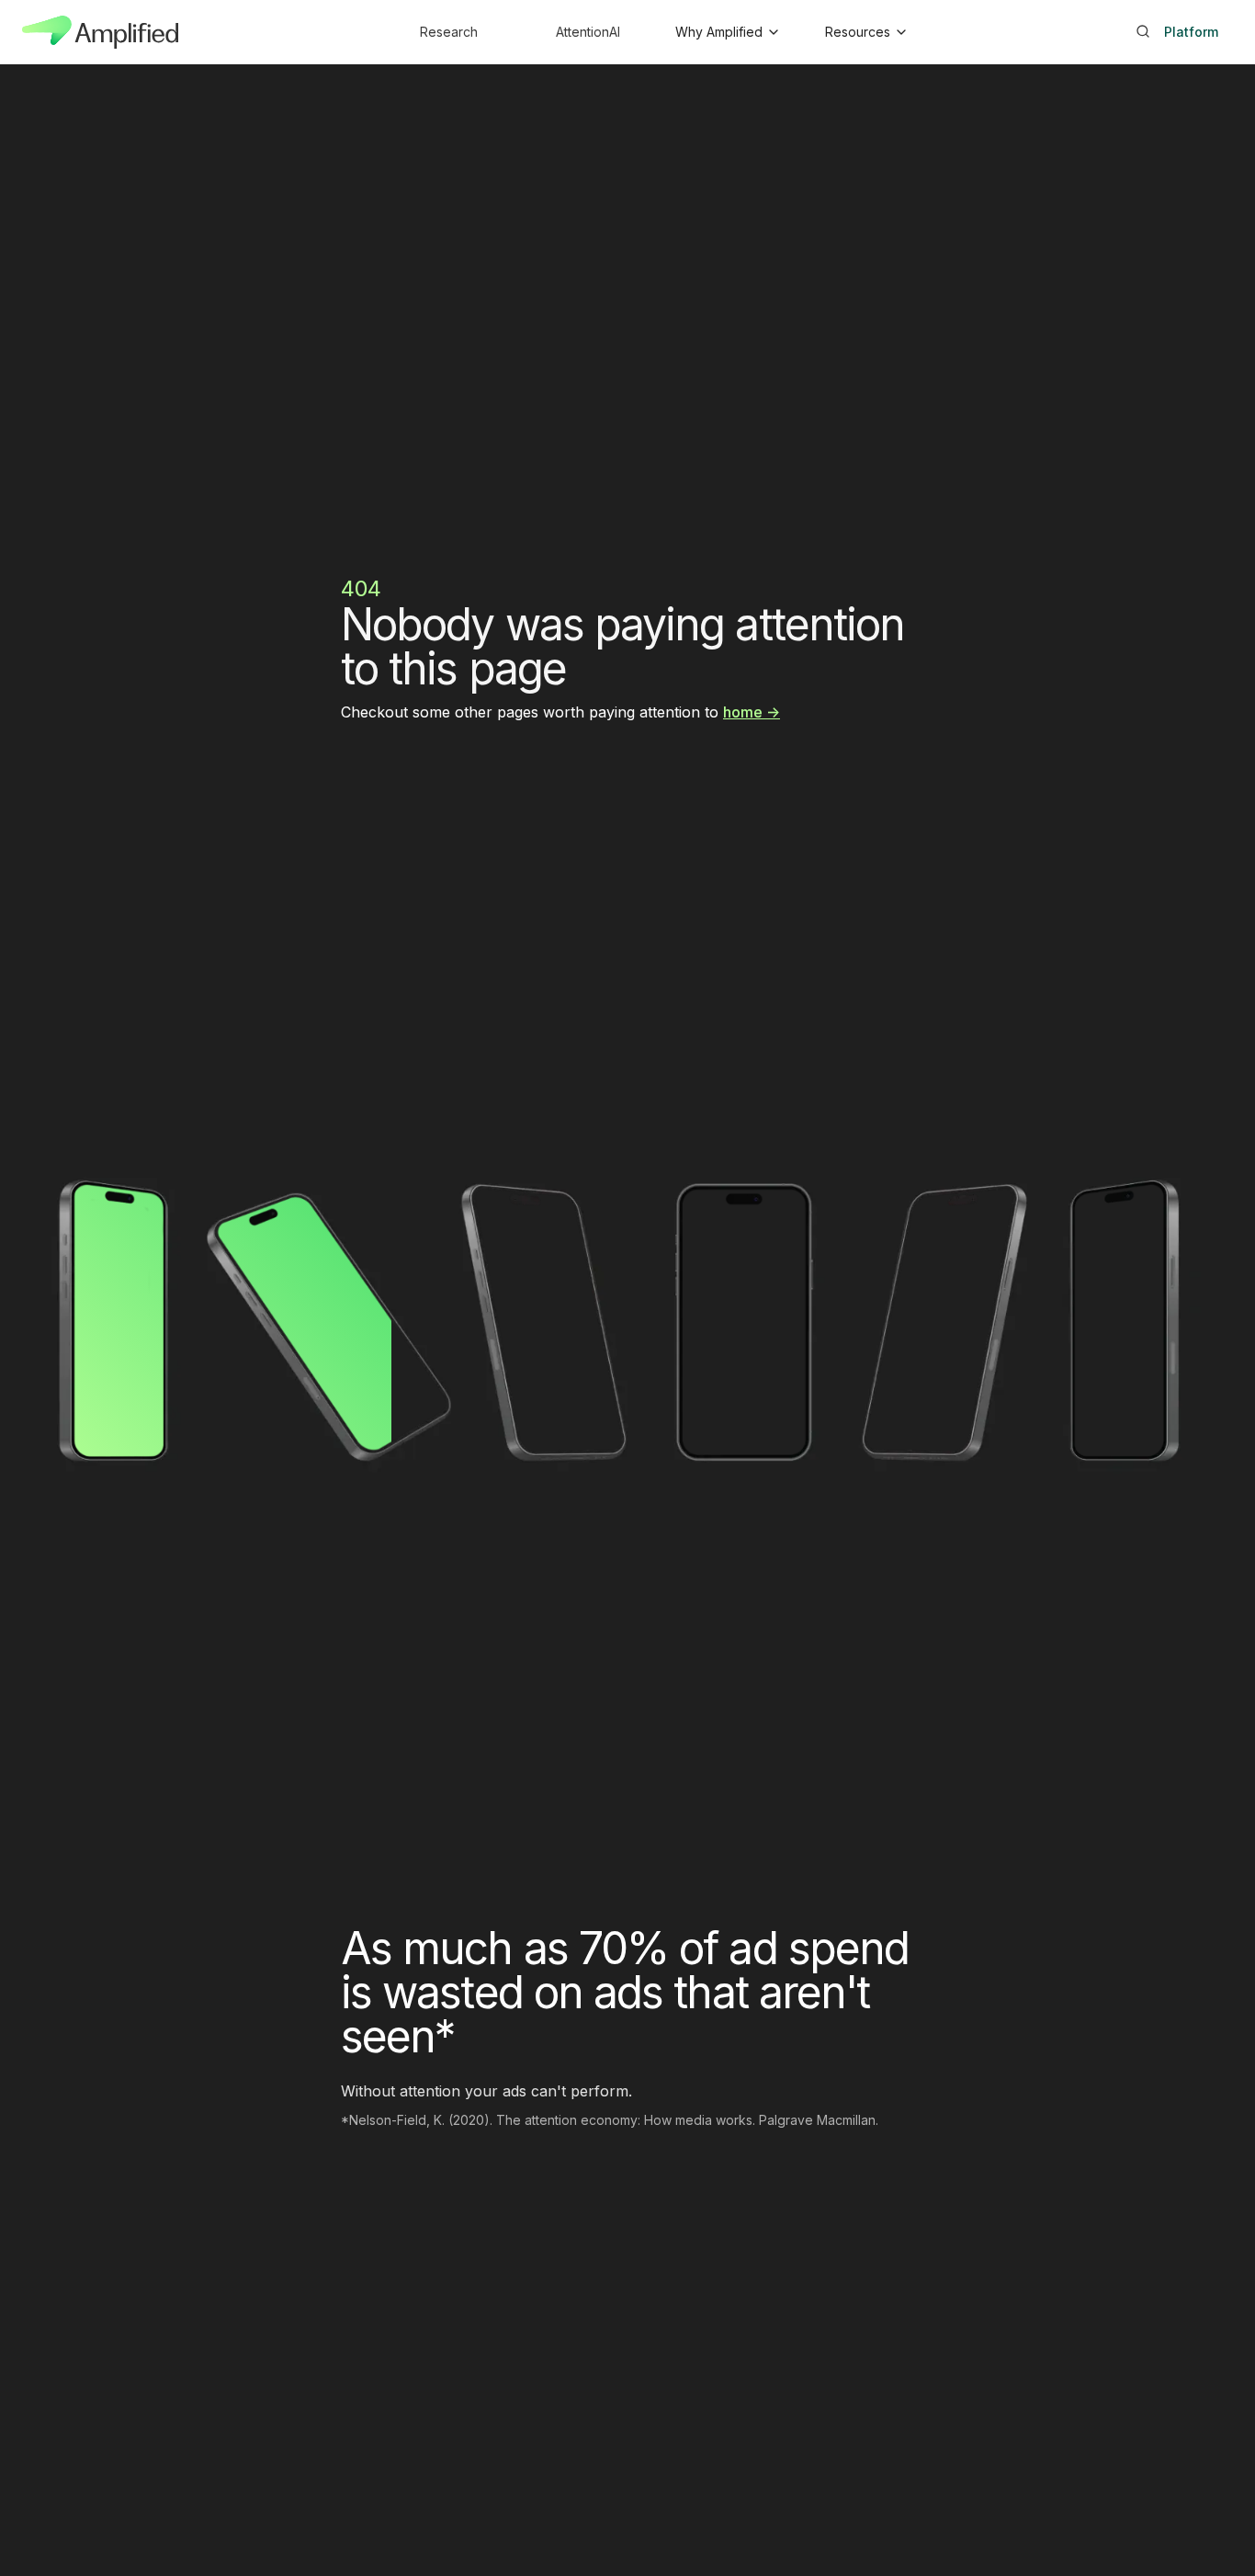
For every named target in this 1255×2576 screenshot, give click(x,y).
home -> (752, 712)
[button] (726, 32)
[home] (100, 32)
